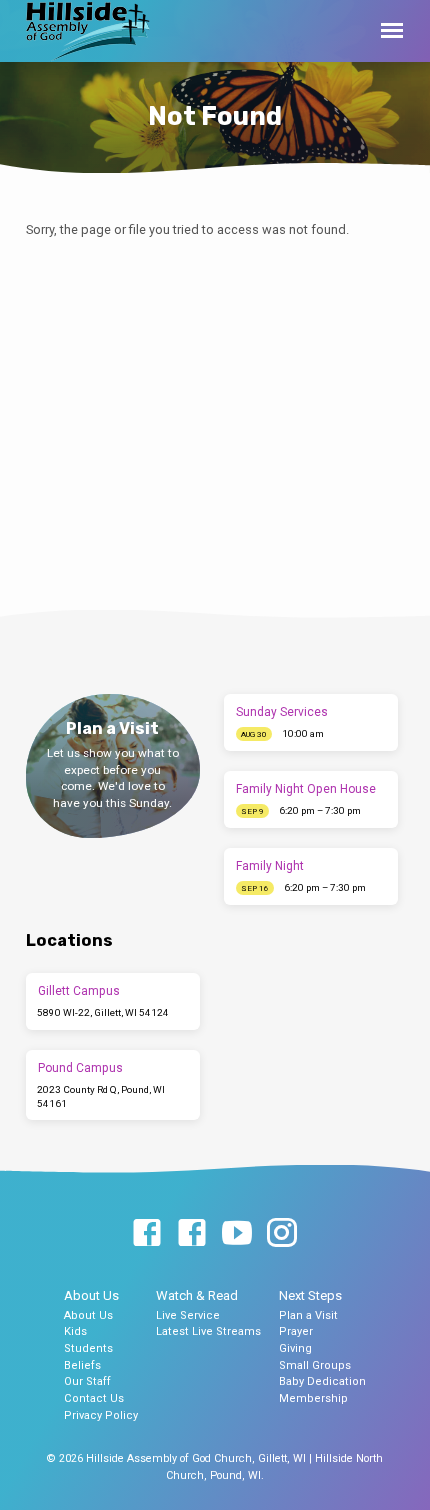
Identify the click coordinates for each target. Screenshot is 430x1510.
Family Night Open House (306, 789)
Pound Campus (80, 1068)
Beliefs (82, 1365)
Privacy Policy (101, 1415)
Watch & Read (197, 1295)
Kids (75, 1331)
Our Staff (87, 1381)
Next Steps (310, 1295)
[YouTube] (237, 1234)
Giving (295, 1348)
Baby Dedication (322, 1381)
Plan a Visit (308, 1315)
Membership (313, 1398)
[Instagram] (282, 1234)
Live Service (188, 1315)
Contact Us (94, 1398)
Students (88, 1348)
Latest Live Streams (208, 1331)
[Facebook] (147, 1234)
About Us (91, 1295)
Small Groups (315, 1365)
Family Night (270, 866)
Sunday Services (282, 712)
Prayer (296, 1331)
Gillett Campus (79, 991)
